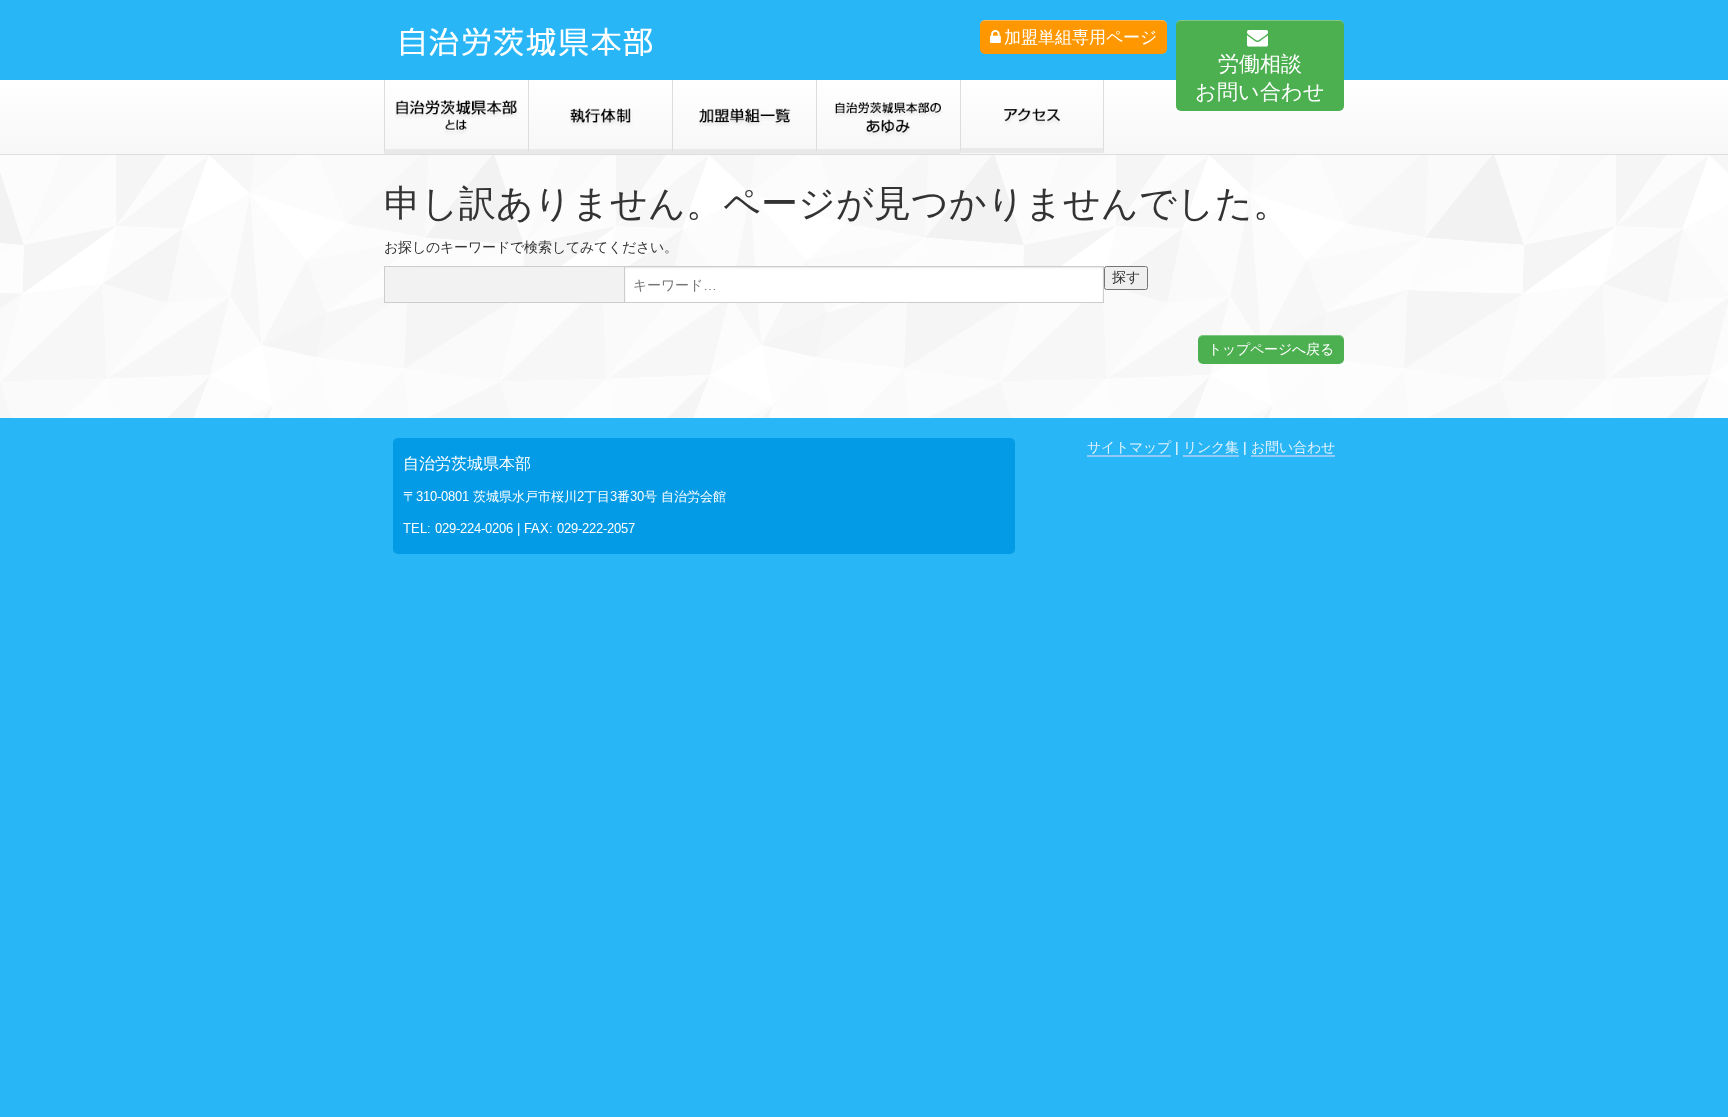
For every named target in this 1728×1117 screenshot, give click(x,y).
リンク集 (1211, 447)
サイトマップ (1129, 447)
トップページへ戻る (1271, 349)
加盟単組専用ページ (1080, 37)
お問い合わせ (1293, 447)
